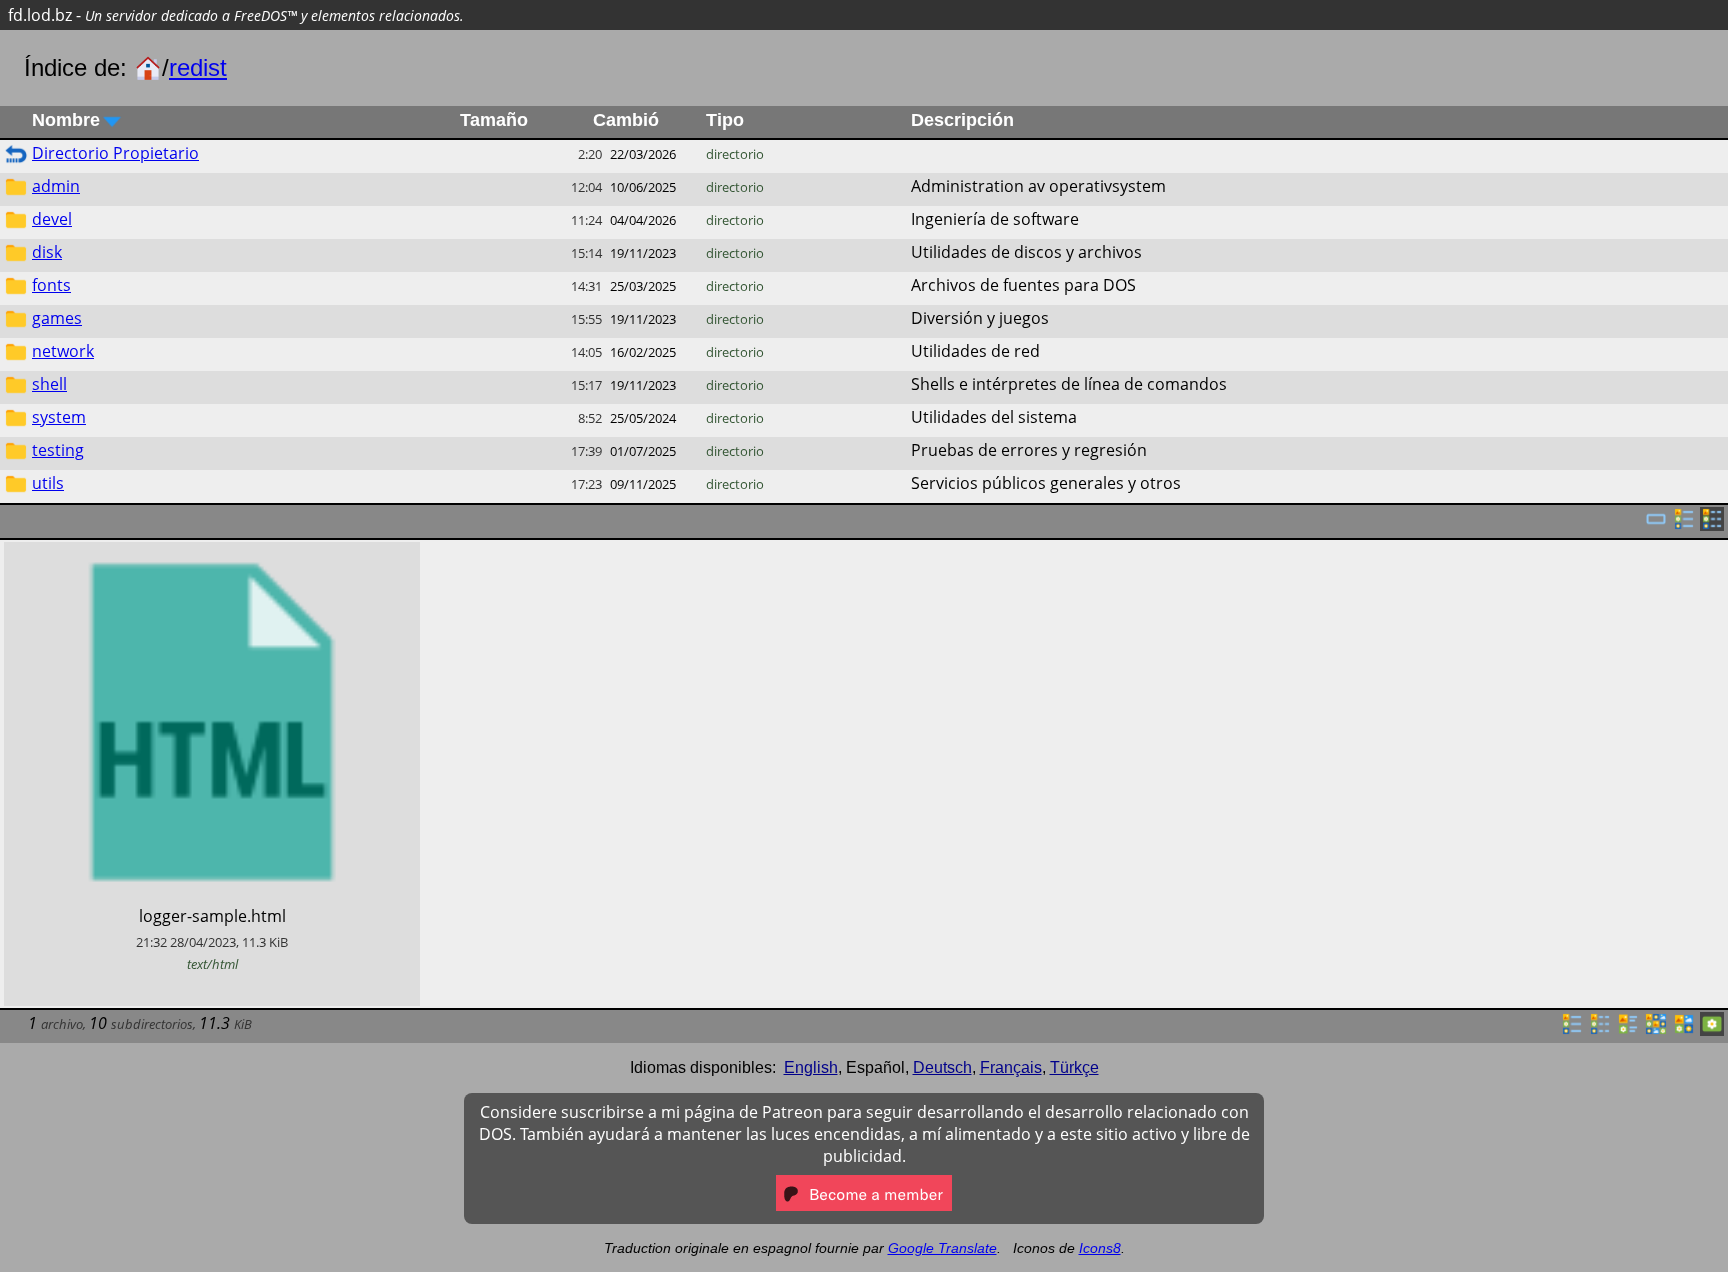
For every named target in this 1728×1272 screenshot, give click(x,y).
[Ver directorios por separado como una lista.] (1684, 525)
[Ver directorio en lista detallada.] (1600, 1030)
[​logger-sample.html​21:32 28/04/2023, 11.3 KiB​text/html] (212, 553)
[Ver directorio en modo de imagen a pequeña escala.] (1656, 1030)
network (63, 351)
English (811, 1067)
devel (52, 219)
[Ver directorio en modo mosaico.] (1628, 1030)
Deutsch (942, 1067)
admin (56, 186)
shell (49, 384)
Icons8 (1100, 1248)
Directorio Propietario (115, 153)
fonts (51, 285)
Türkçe (1074, 1067)
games (57, 318)
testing (58, 450)
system (59, 417)
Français (1011, 1067)
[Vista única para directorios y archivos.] (1656, 525)
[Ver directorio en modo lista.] (1572, 1030)
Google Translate (942, 1248)
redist (198, 67)
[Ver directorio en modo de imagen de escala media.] (1684, 1030)
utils (48, 483)
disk (47, 252)
